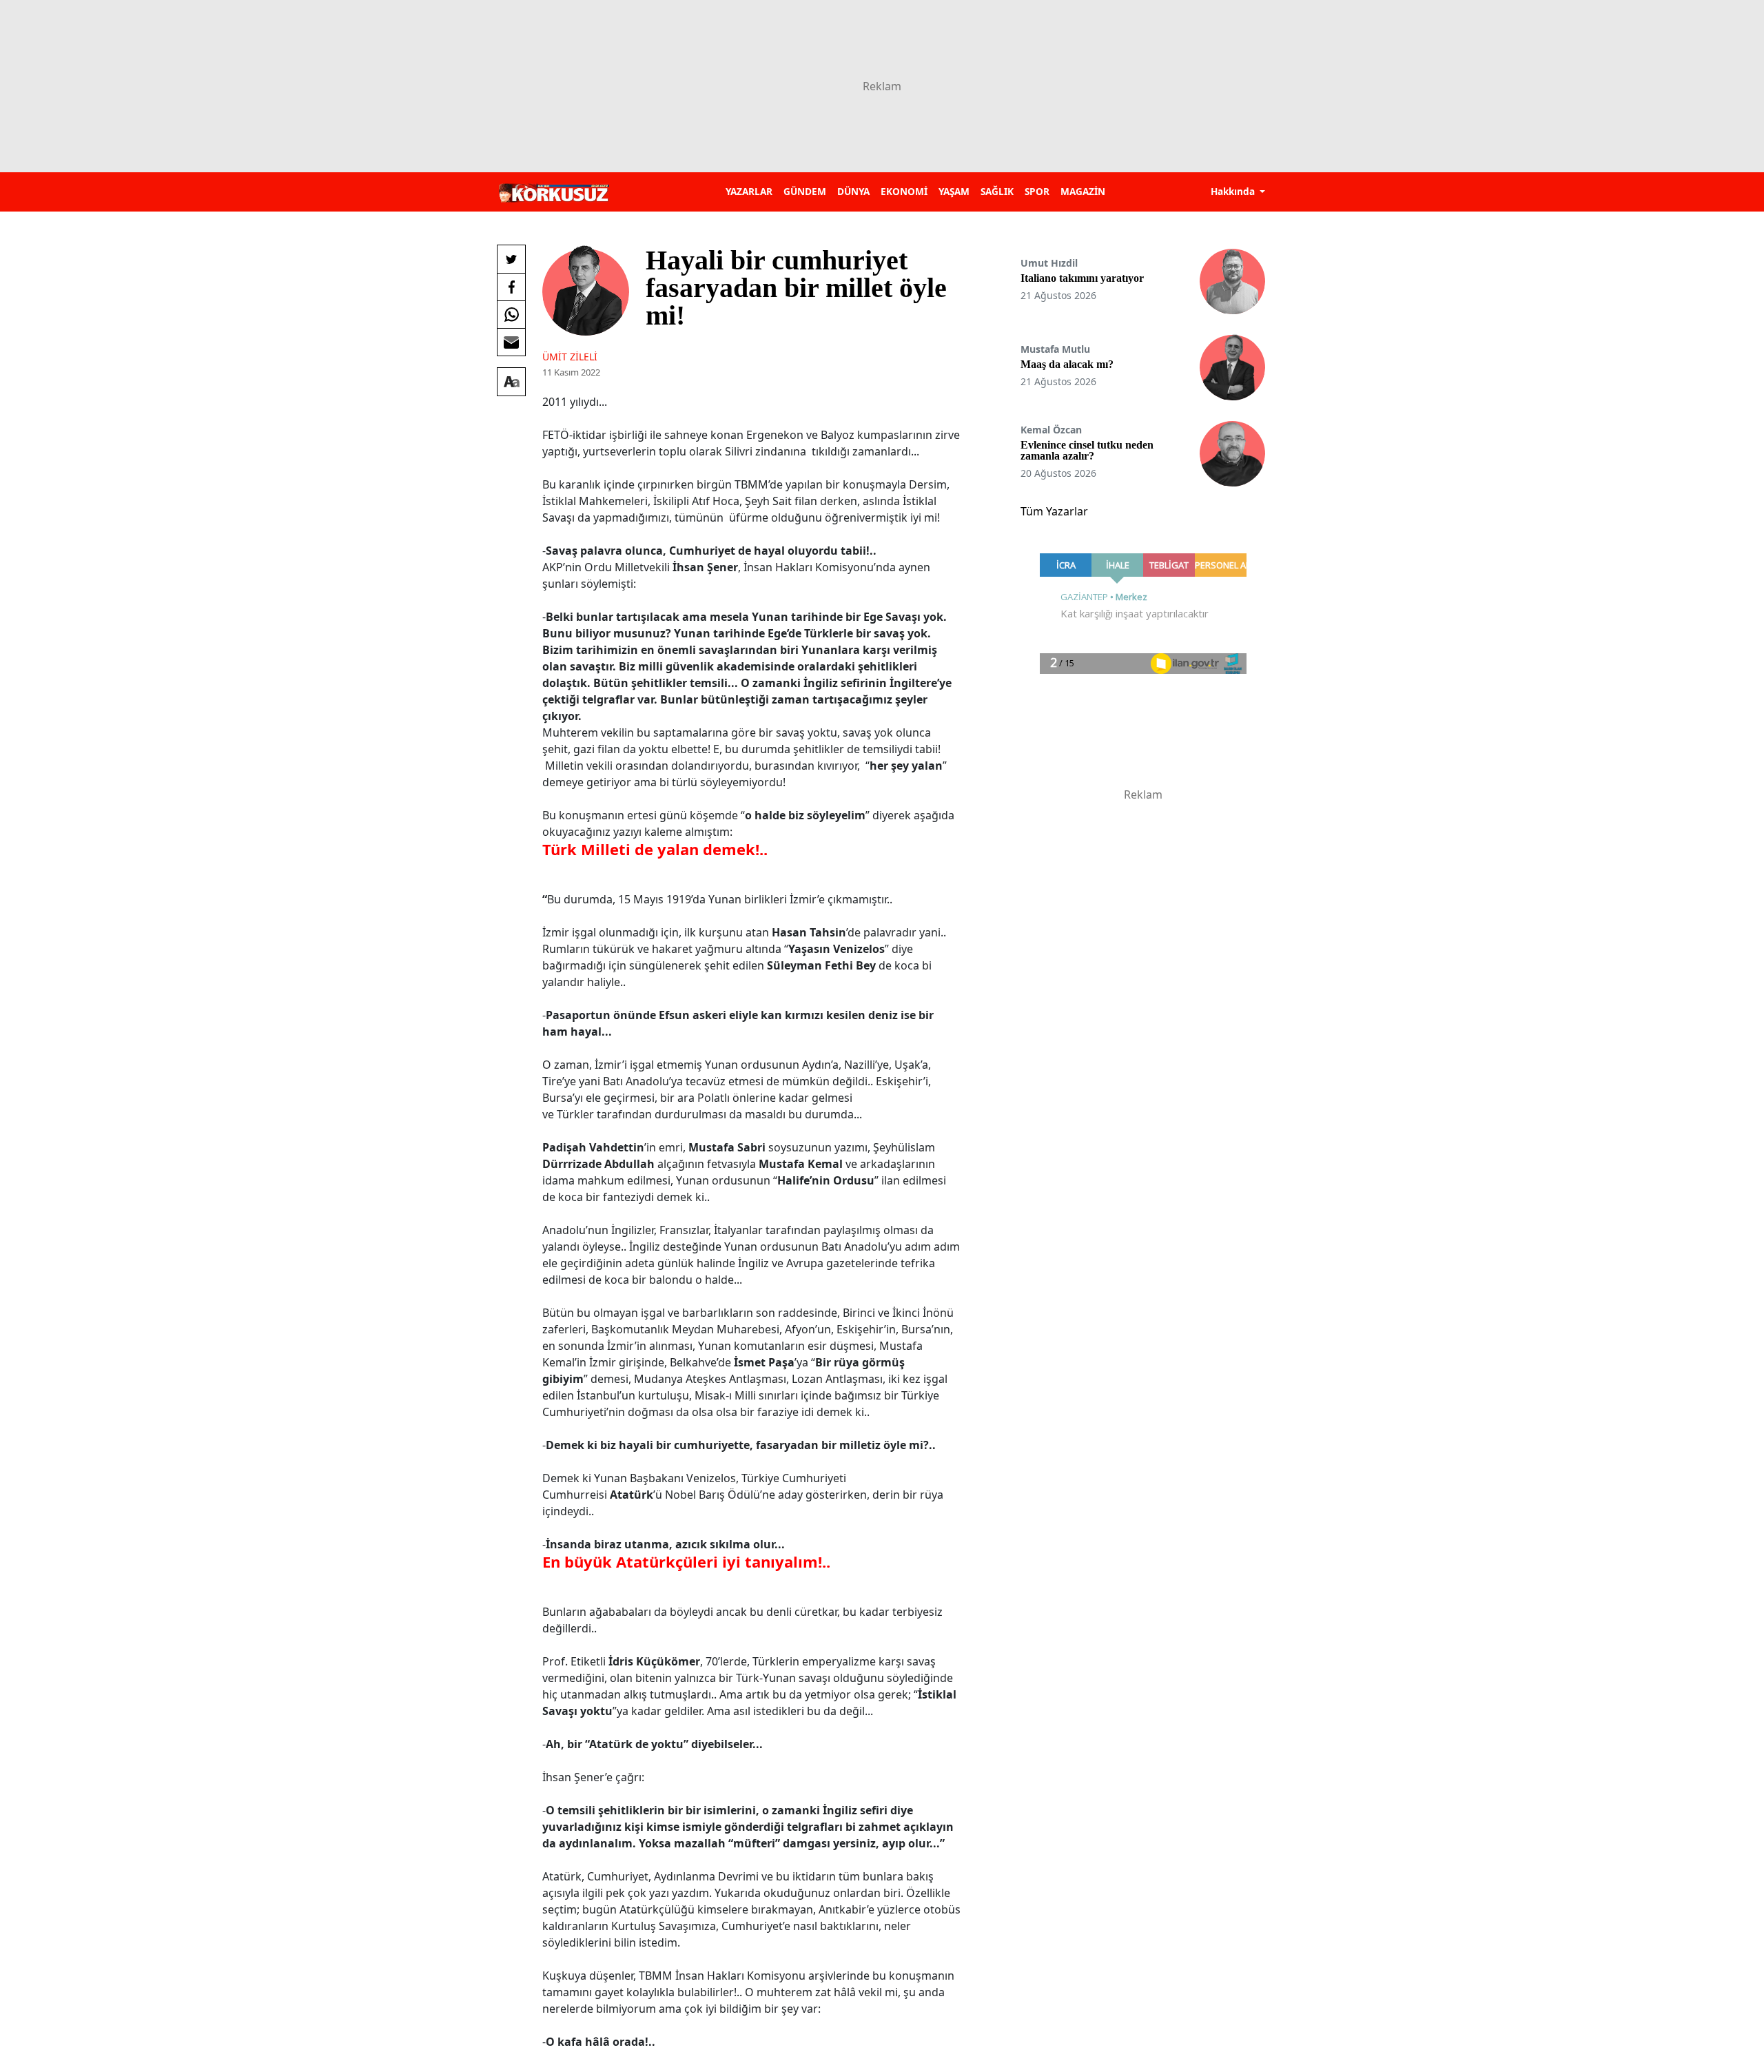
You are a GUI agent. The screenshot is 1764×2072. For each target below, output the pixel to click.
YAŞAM (954, 191)
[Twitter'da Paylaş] (511, 259)
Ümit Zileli (570, 357)
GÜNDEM (805, 191)
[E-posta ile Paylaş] (511, 342)
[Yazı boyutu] (511, 382)
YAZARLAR (749, 191)
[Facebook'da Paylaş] (511, 287)
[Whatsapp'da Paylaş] (511, 314)
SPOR (1037, 191)
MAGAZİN (1083, 191)
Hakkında (1234, 191)
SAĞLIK (997, 191)
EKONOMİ (904, 191)
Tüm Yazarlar (1054, 511)
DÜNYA (853, 191)
